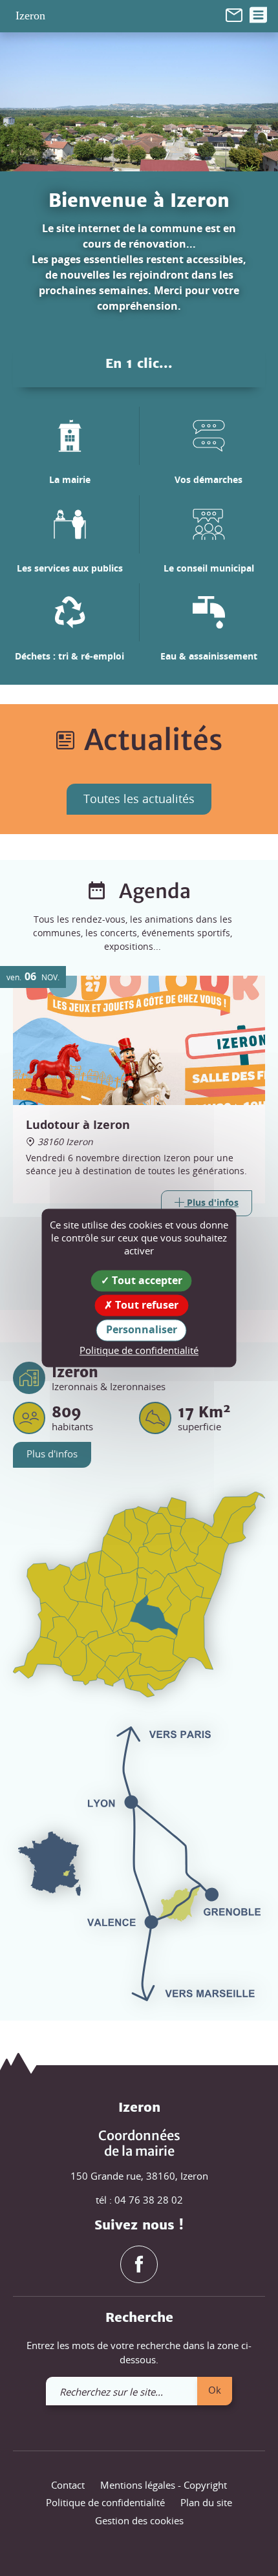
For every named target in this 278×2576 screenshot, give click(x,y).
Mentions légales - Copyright (164, 2485)
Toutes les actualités (139, 799)
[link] (234, 14)
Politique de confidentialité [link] (139, 1350)
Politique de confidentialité (105, 2502)
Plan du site (206, 2502)
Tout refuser (145, 1305)
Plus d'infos (52, 1454)
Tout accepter (146, 1280)
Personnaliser (142, 1330)
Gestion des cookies (139, 2520)
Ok (215, 2390)
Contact (68, 2485)
